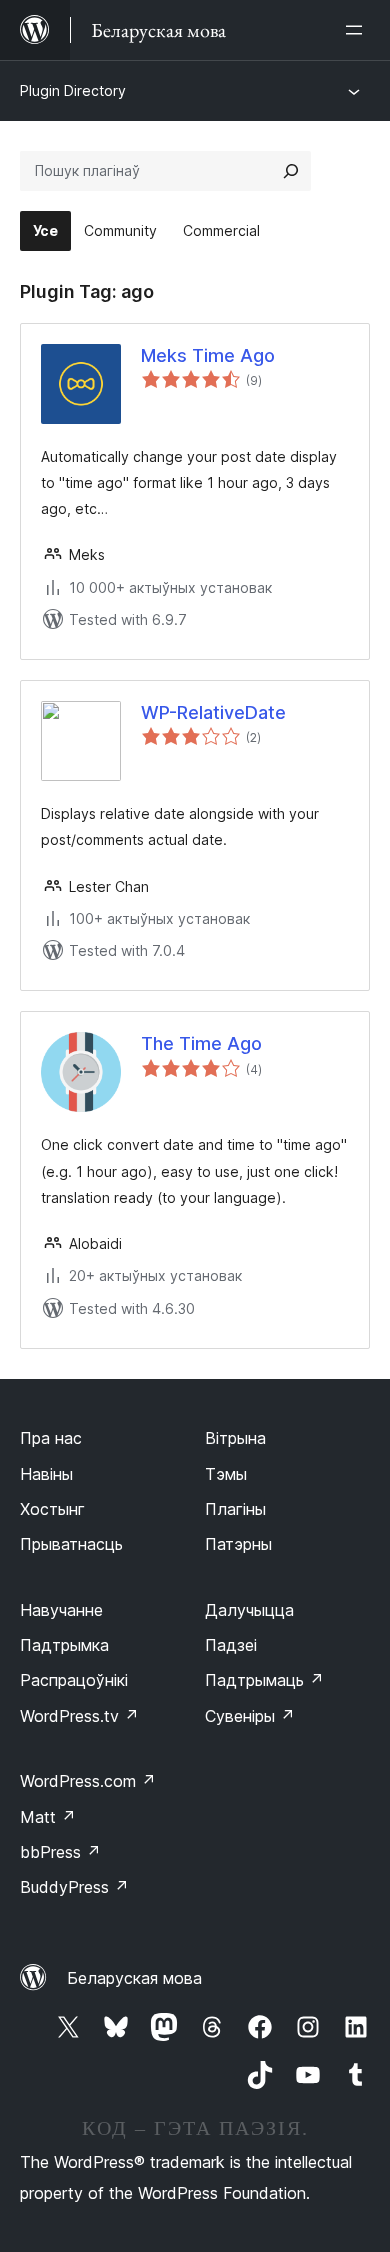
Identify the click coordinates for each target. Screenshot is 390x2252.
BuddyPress (74, 1887)
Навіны (46, 1474)
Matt (48, 1817)
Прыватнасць (71, 1544)
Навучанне (61, 1610)
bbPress (60, 1852)
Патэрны (238, 1544)
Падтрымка (64, 1645)
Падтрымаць (264, 1680)
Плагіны (235, 1509)
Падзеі (231, 1645)
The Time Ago (201, 1043)
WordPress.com (88, 1781)
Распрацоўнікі (74, 1680)
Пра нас (51, 1438)
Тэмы (226, 1474)
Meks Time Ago (208, 355)
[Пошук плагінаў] (291, 171)
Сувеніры (250, 1716)
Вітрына (235, 1438)
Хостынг (52, 1509)
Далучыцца (249, 1610)
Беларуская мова (134, 1978)
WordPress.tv (79, 1716)
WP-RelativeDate (213, 712)
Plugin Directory (73, 90)
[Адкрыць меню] (358, 30)
